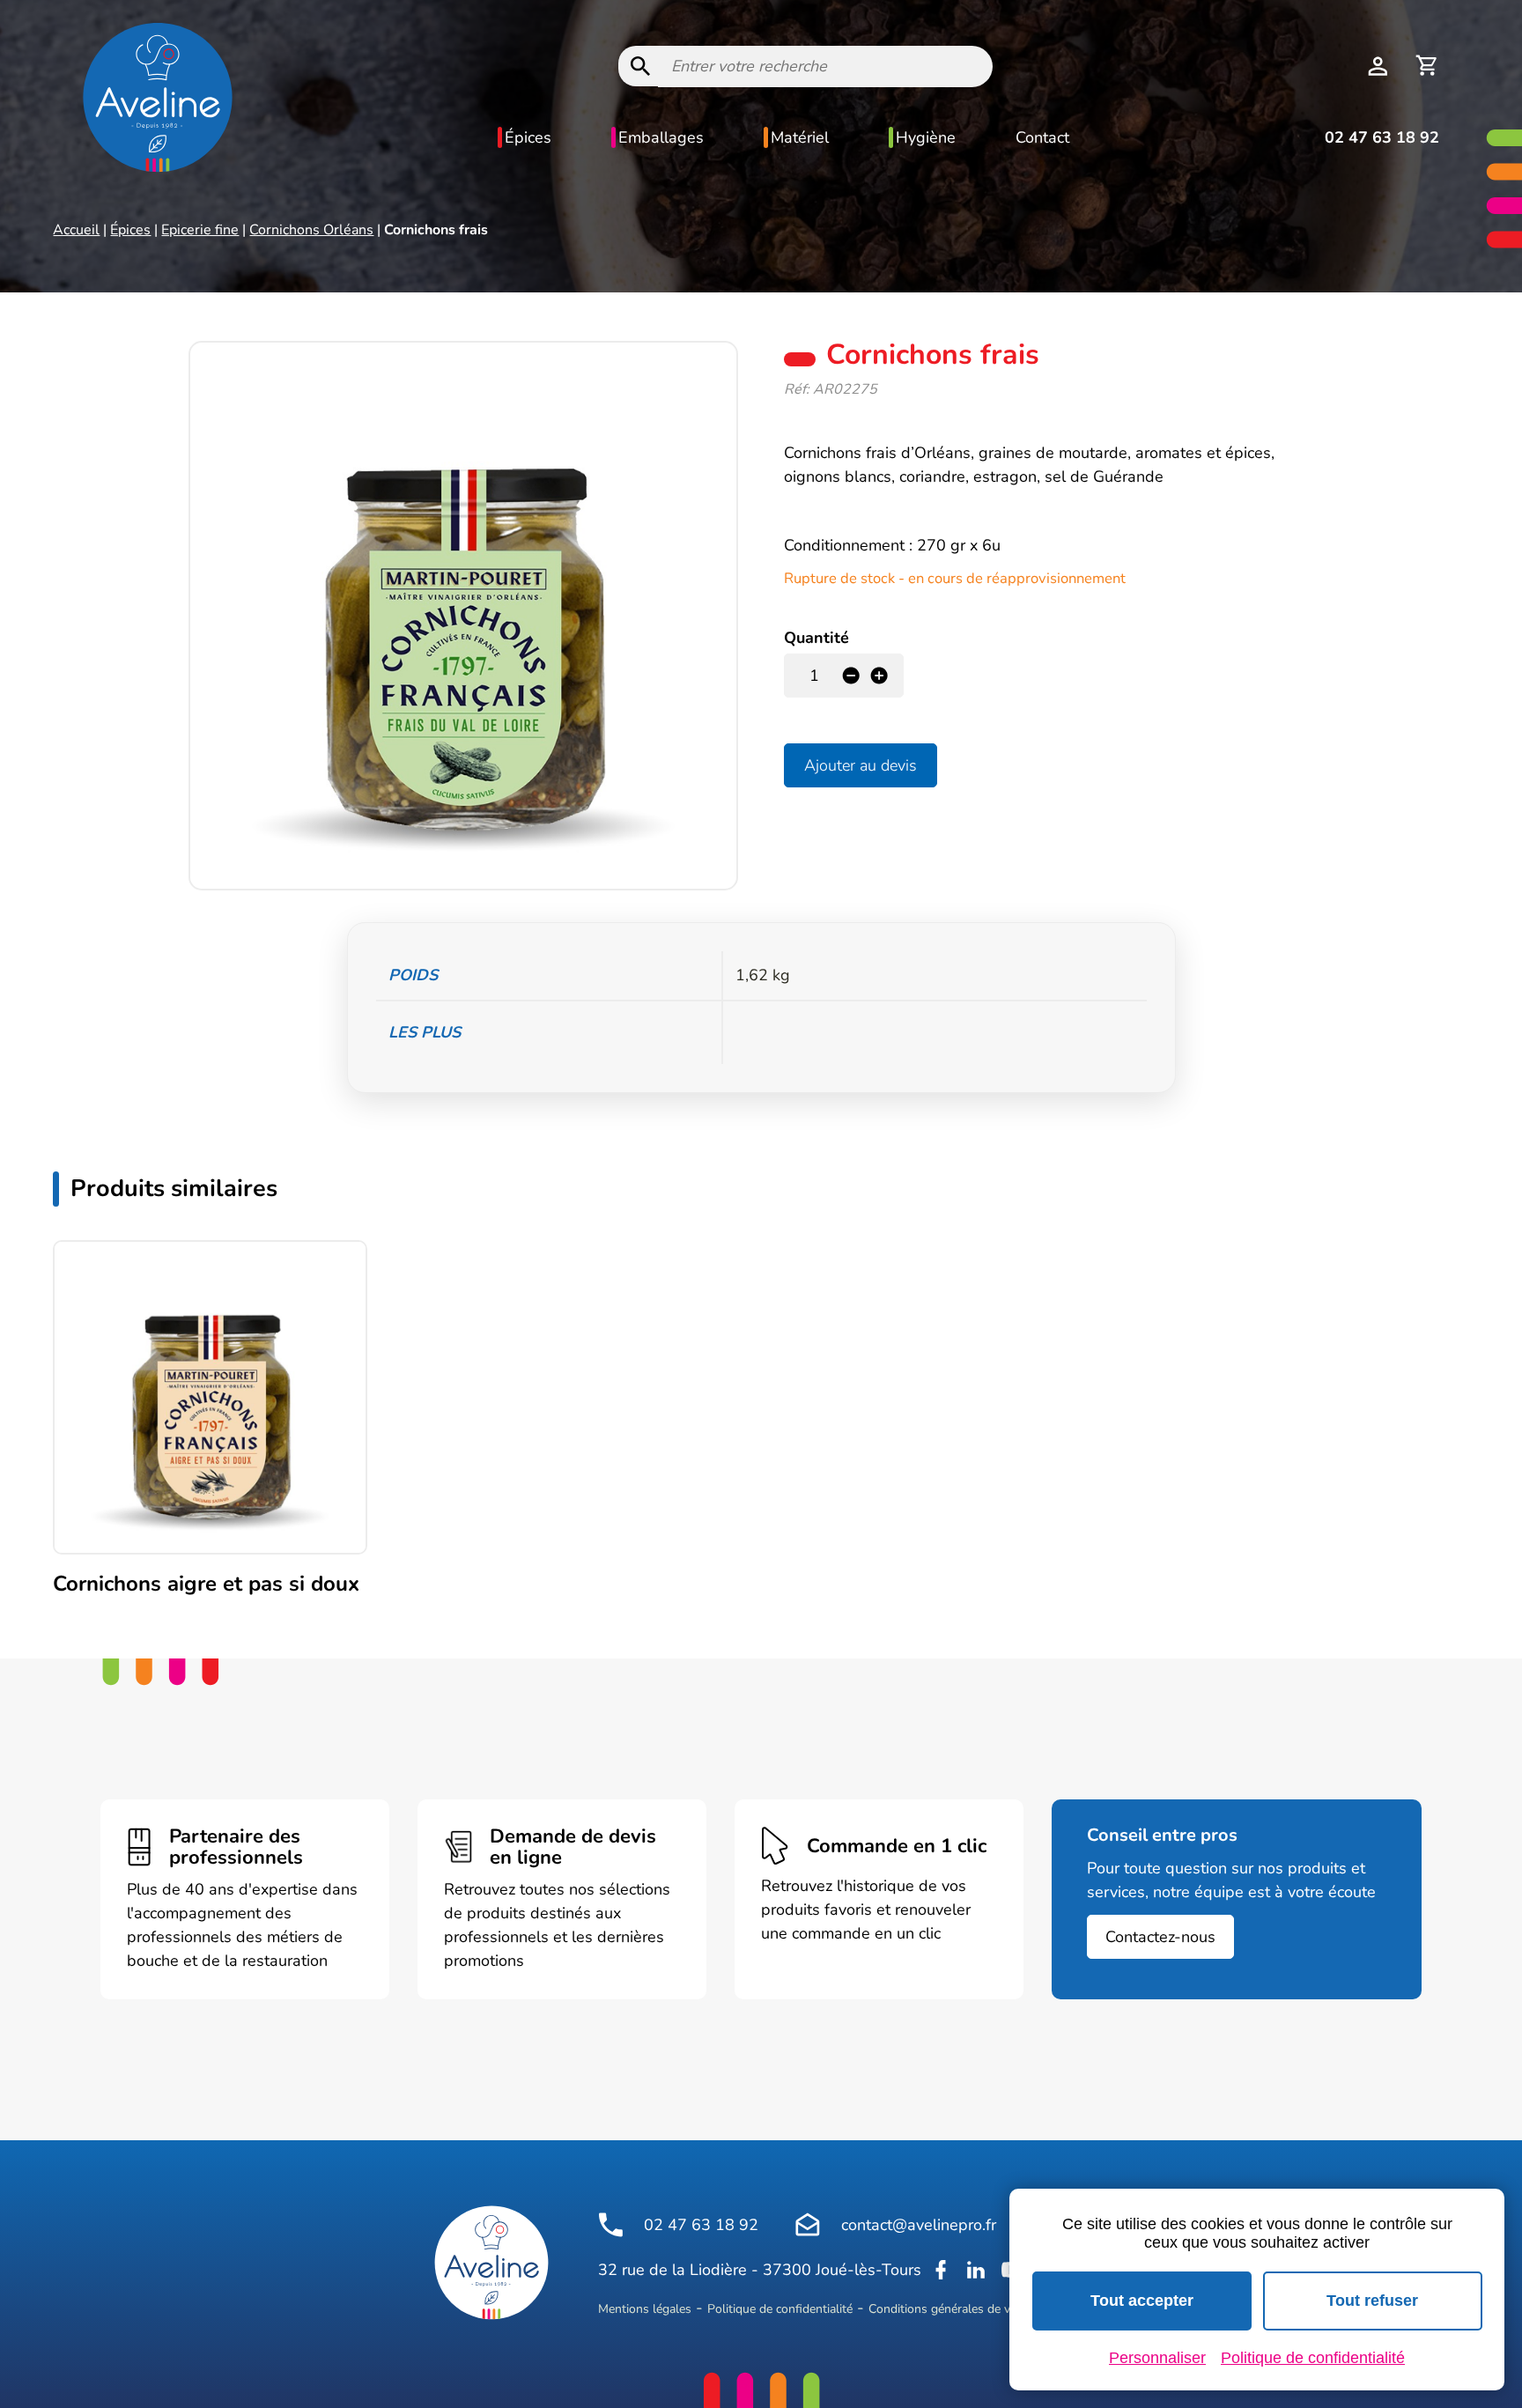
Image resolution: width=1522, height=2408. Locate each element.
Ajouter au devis (861, 765)
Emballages (661, 137)
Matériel (800, 137)
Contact (1042, 137)
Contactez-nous (1160, 1937)
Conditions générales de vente (951, 2309)
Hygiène (926, 137)
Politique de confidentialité (780, 2309)
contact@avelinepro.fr (919, 2225)
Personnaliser (1157, 2358)
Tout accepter (1142, 2301)
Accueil (76, 230)
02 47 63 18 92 (1382, 137)
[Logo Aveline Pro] (491, 2263)
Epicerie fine (200, 230)
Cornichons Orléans (311, 230)
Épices (528, 137)
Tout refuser (1372, 2301)
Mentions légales (645, 2309)
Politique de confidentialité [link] (1313, 2358)
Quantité (816, 638)
